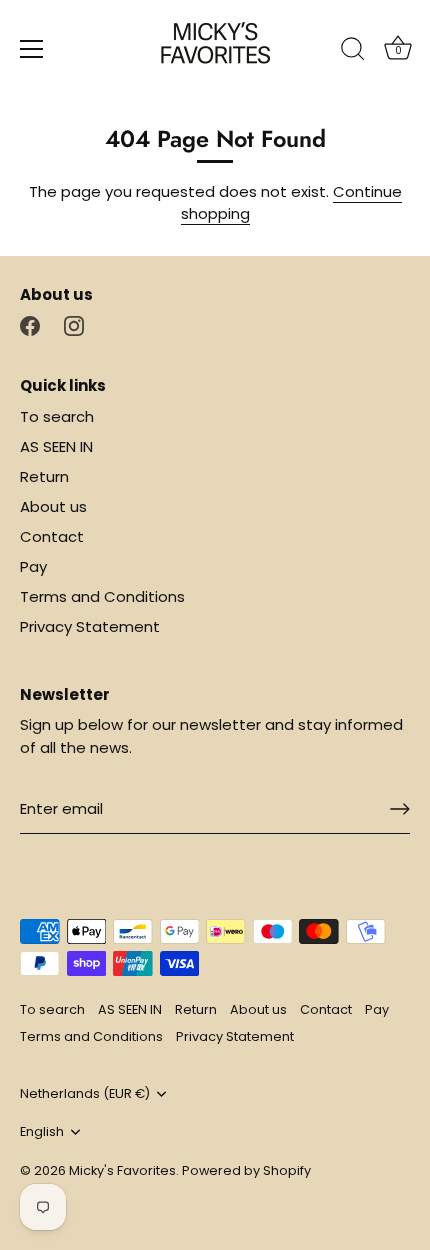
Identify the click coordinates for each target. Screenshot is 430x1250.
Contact (52, 536)
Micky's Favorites (122, 1170)
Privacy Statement (90, 626)
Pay (33, 566)
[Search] (353, 52)
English (42, 1132)
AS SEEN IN (56, 446)
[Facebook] (30, 324)
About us (53, 506)
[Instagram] (74, 324)
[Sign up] (400, 809)
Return (44, 476)
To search (57, 416)
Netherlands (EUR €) (85, 1094)
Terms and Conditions (102, 596)
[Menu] (32, 49)
